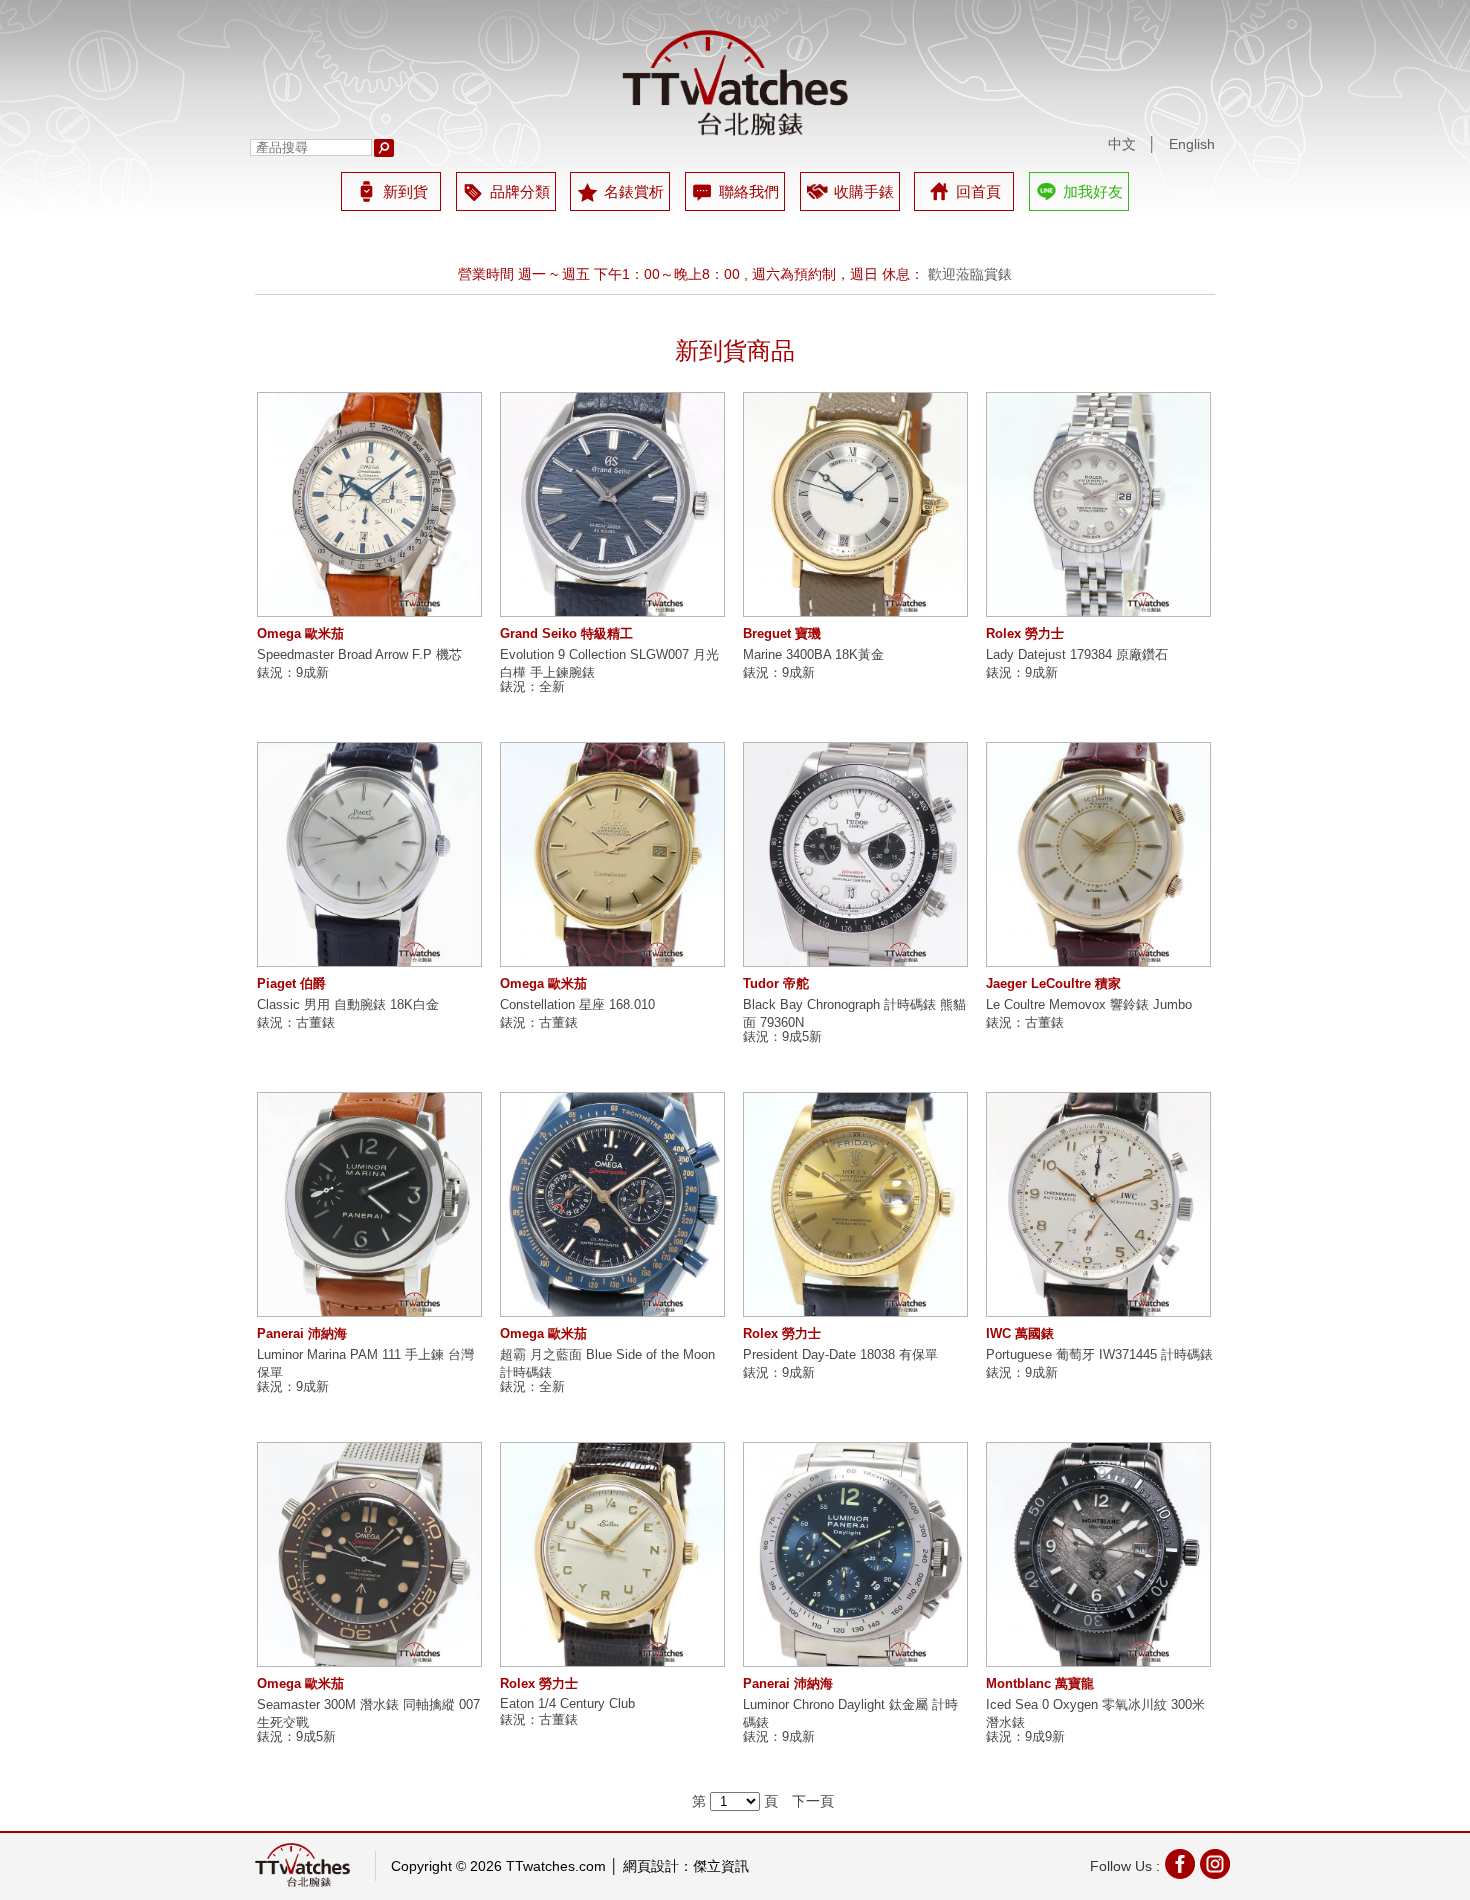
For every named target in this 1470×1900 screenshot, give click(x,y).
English (1192, 144)
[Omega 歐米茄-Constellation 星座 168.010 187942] (612, 854)
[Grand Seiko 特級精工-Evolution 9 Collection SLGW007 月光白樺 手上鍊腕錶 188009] (612, 504)
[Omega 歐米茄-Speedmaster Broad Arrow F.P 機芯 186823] (369, 504)
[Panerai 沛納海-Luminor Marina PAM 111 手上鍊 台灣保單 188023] (369, 1204)
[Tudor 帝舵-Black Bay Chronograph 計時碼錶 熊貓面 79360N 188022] (855, 854)
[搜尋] (384, 148)
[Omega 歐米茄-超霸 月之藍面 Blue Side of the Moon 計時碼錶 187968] (612, 1204)
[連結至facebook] (1180, 1866)
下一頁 (813, 1801)
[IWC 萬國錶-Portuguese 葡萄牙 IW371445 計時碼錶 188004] (1098, 1204)
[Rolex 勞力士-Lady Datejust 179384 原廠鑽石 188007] (1098, 504)
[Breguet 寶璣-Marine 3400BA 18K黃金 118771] (855, 504)
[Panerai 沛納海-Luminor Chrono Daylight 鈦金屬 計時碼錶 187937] (855, 1554)
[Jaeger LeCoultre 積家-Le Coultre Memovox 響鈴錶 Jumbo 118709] (1098, 854)
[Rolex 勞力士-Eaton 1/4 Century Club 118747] (612, 1554)
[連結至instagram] (1215, 1866)
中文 (1122, 144)
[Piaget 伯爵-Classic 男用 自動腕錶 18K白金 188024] (369, 854)
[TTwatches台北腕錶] (735, 83)
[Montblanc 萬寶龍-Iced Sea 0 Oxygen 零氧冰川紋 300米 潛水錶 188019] (1098, 1554)
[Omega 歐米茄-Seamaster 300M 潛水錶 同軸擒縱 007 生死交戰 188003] (369, 1554)
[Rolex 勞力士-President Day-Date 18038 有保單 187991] (855, 1204)
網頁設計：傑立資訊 (686, 1866)
